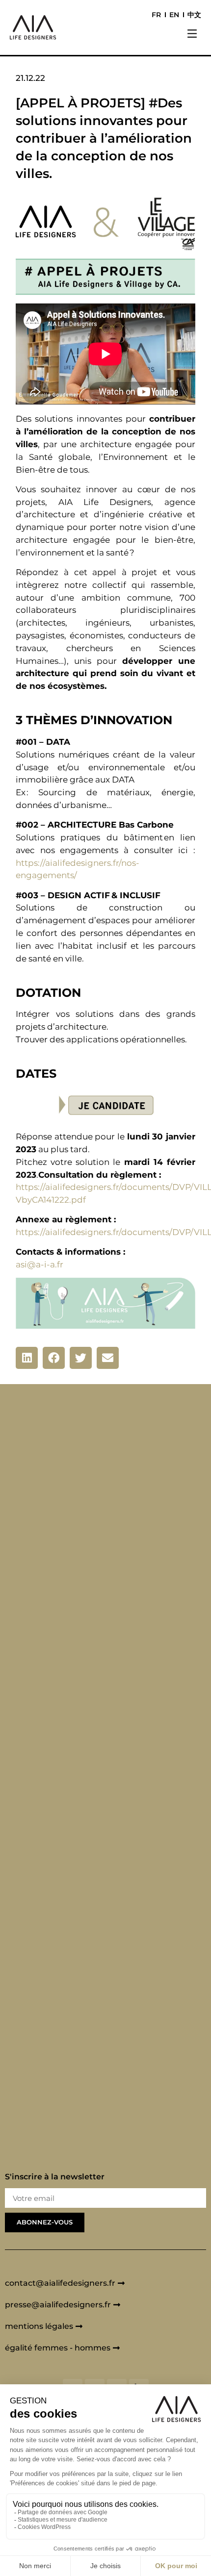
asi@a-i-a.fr (40, 1264)
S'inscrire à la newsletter (55, 2177)
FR (156, 15)
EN (174, 15)
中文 (194, 15)
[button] (192, 35)
